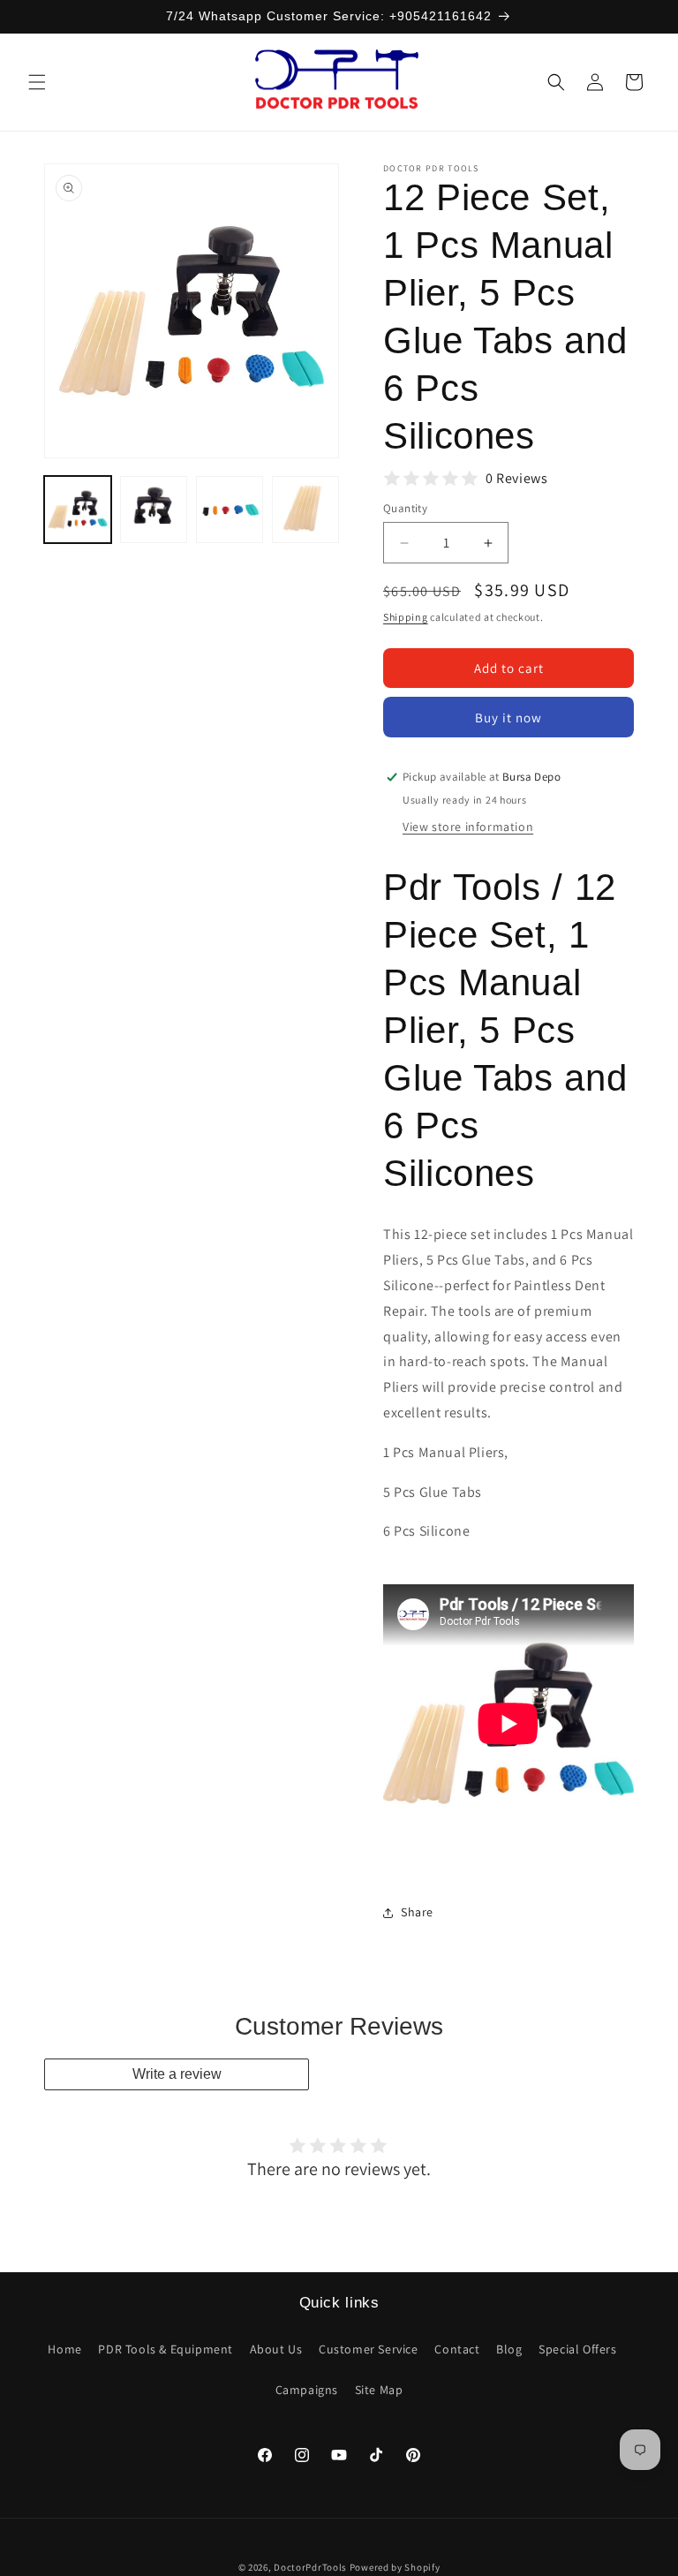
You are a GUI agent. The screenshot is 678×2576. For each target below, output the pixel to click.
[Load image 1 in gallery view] (78, 510)
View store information (468, 827)
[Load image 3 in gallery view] (230, 510)
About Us (276, 2349)
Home (64, 2349)
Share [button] (417, 1912)
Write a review (177, 2074)
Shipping (406, 617)
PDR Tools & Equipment (166, 2349)
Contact (457, 2349)
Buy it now (508, 718)
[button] (37, 82)
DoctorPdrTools (310, 2567)
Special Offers (577, 2349)
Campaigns (307, 2390)
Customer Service (369, 2349)
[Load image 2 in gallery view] (154, 510)
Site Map (379, 2390)
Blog (509, 2349)
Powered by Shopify (395, 2567)
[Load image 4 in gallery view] (305, 510)
